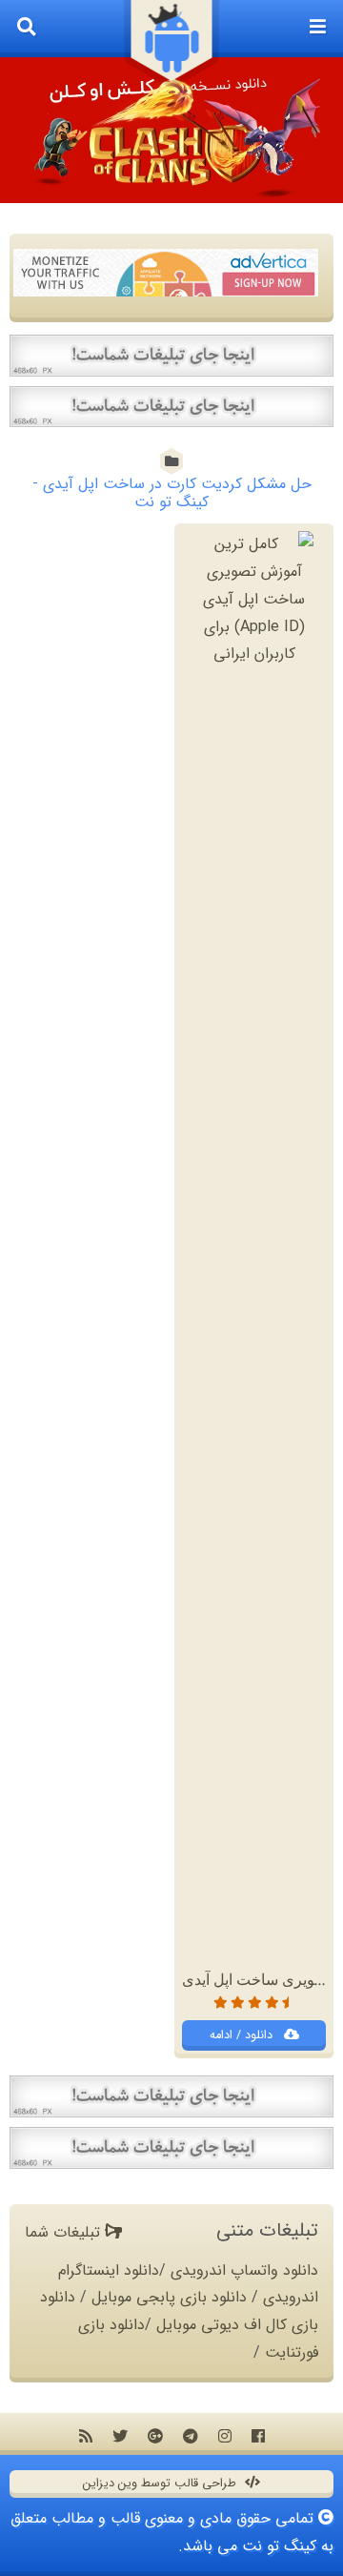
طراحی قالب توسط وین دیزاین (161, 2484)
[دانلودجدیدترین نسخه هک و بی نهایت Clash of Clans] (171, 130)
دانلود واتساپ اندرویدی (244, 2270)
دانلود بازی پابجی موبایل (169, 2297)
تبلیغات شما (65, 2232)
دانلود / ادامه (243, 2035)
